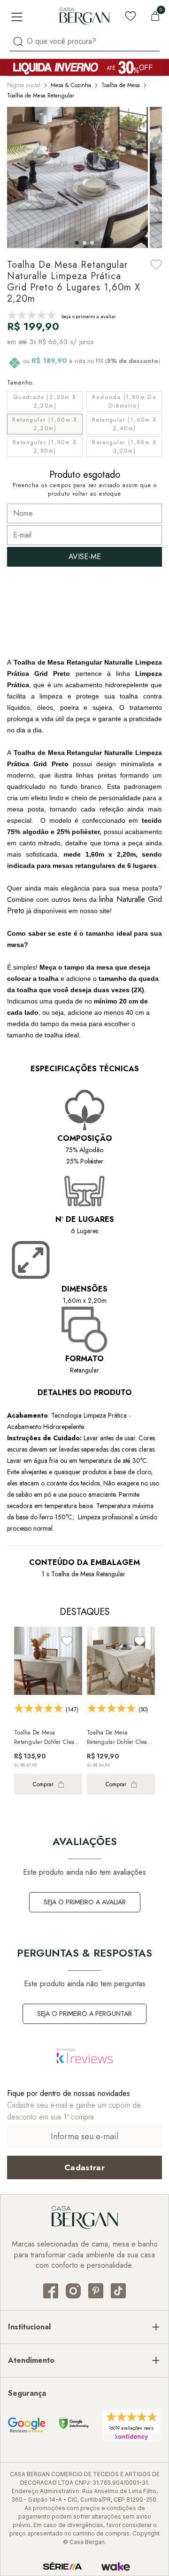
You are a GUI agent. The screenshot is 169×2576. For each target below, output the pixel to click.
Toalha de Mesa (121, 85)
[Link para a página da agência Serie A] (62, 2567)
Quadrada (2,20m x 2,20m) (45, 401)
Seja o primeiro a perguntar (84, 2014)
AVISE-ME (85, 557)
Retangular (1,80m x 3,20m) (124, 447)
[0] (155, 16)
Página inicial (24, 85)
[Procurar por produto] (18, 42)
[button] (77, 243)
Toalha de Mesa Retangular (41, 96)
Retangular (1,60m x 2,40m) (124, 424)
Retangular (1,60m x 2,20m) (45, 424)
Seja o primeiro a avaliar (85, 1902)
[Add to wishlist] (156, 264)
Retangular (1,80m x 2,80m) (45, 447)
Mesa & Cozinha (71, 85)
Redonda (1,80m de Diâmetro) (124, 401)
